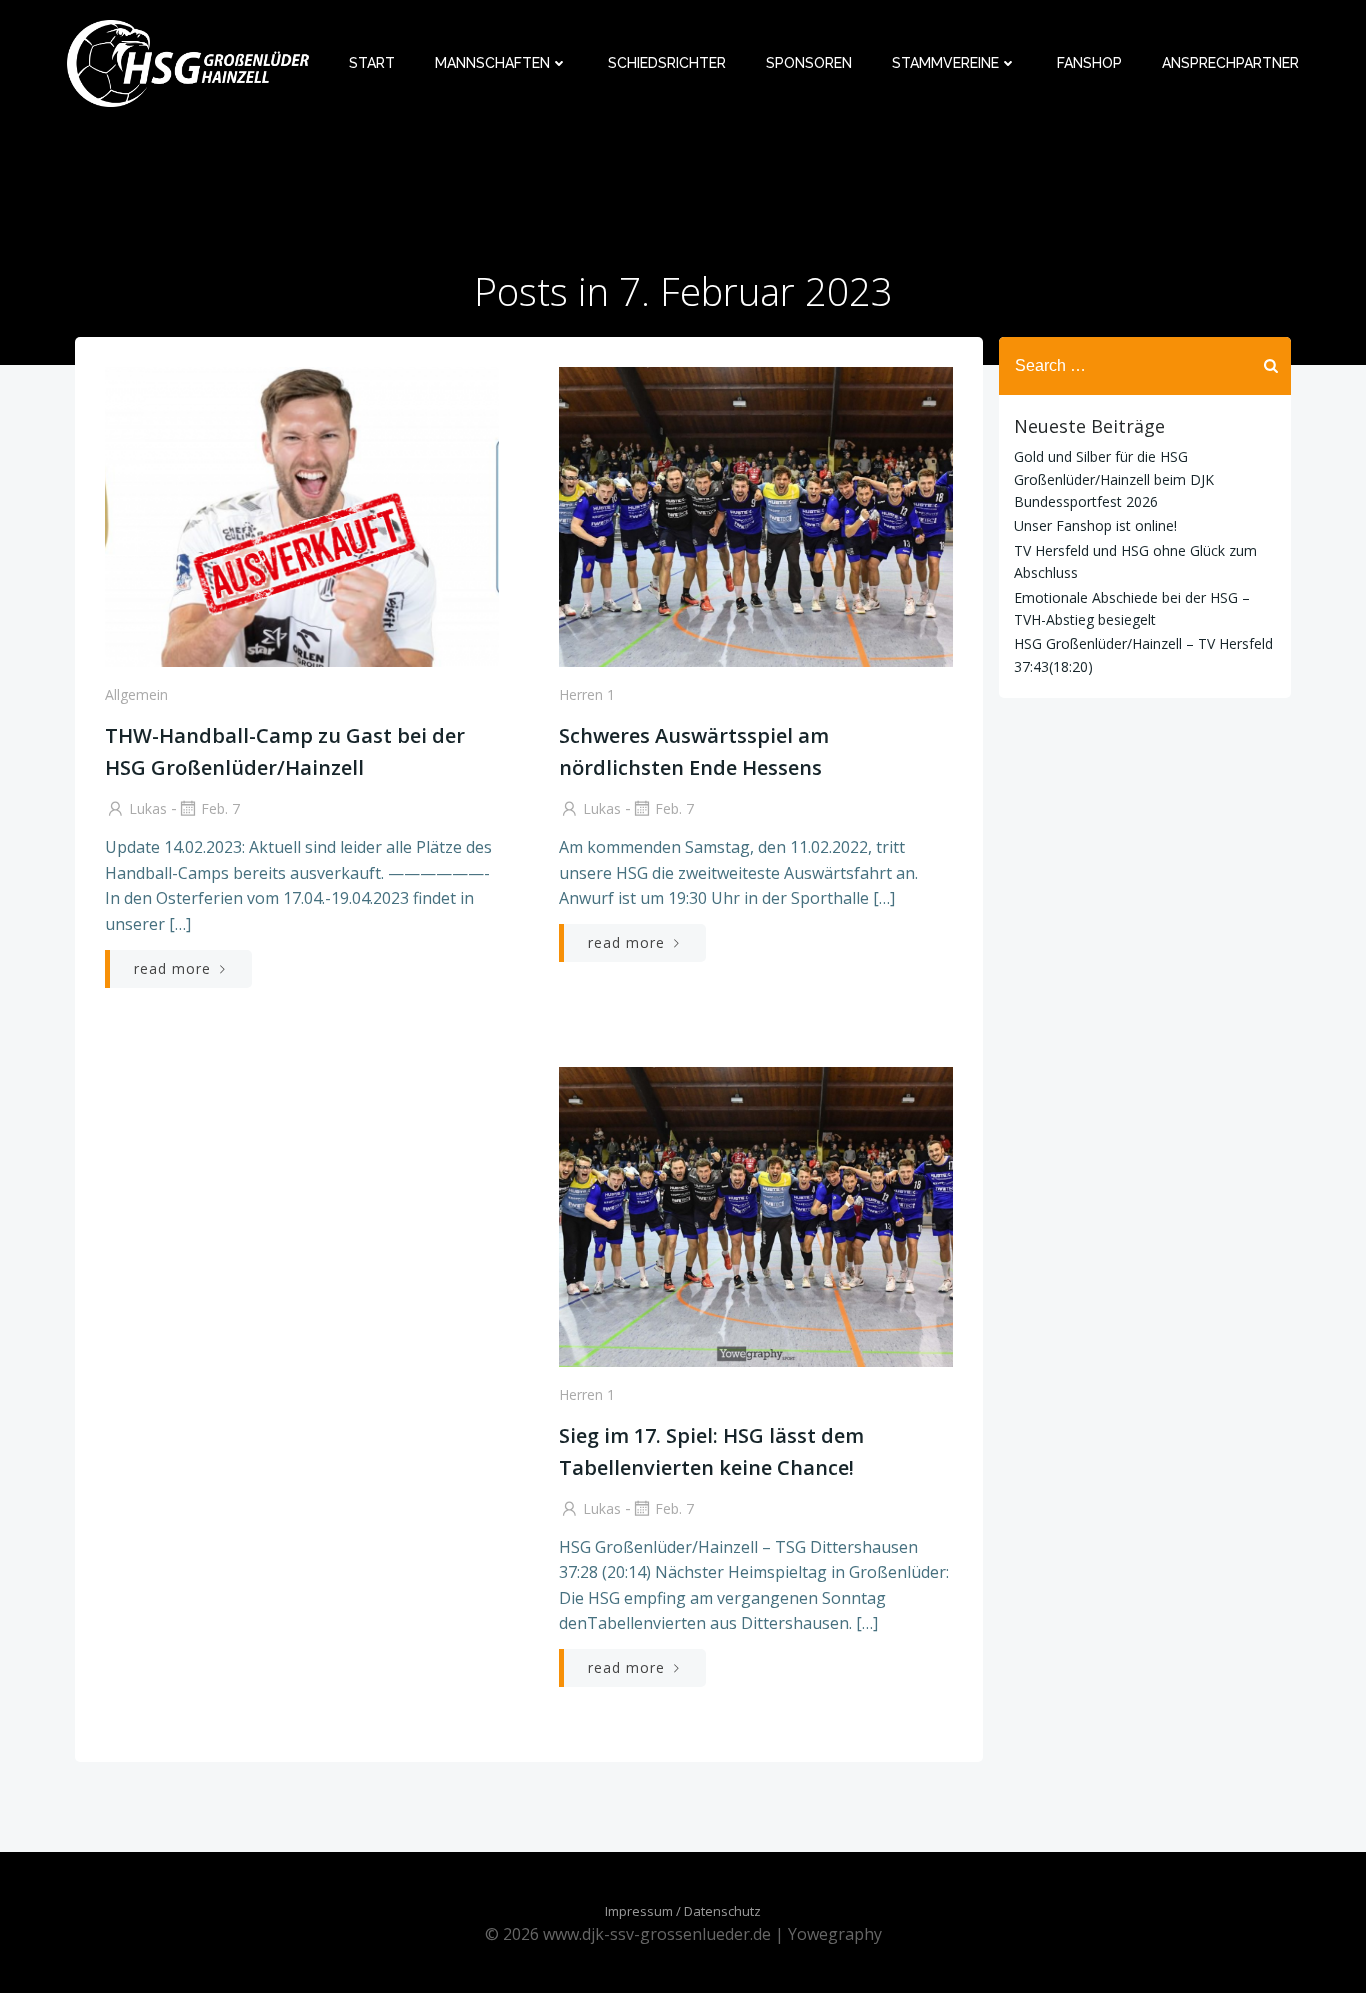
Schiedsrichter (667, 63)
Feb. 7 (220, 808)
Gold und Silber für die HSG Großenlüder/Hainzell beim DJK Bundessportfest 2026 (1114, 479)
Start (372, 63)
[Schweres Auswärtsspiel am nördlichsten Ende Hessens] (756, 516)
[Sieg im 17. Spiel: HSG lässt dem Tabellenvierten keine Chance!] (756, 1215)
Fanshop (1089, 63)
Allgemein (136, 694)
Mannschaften (492, 63)
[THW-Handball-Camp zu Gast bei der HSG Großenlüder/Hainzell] (302, 516)
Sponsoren (809, 63)
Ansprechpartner (1230, 63)
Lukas (148, 808)
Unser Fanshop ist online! (1095, 525)
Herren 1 (587, 694)
